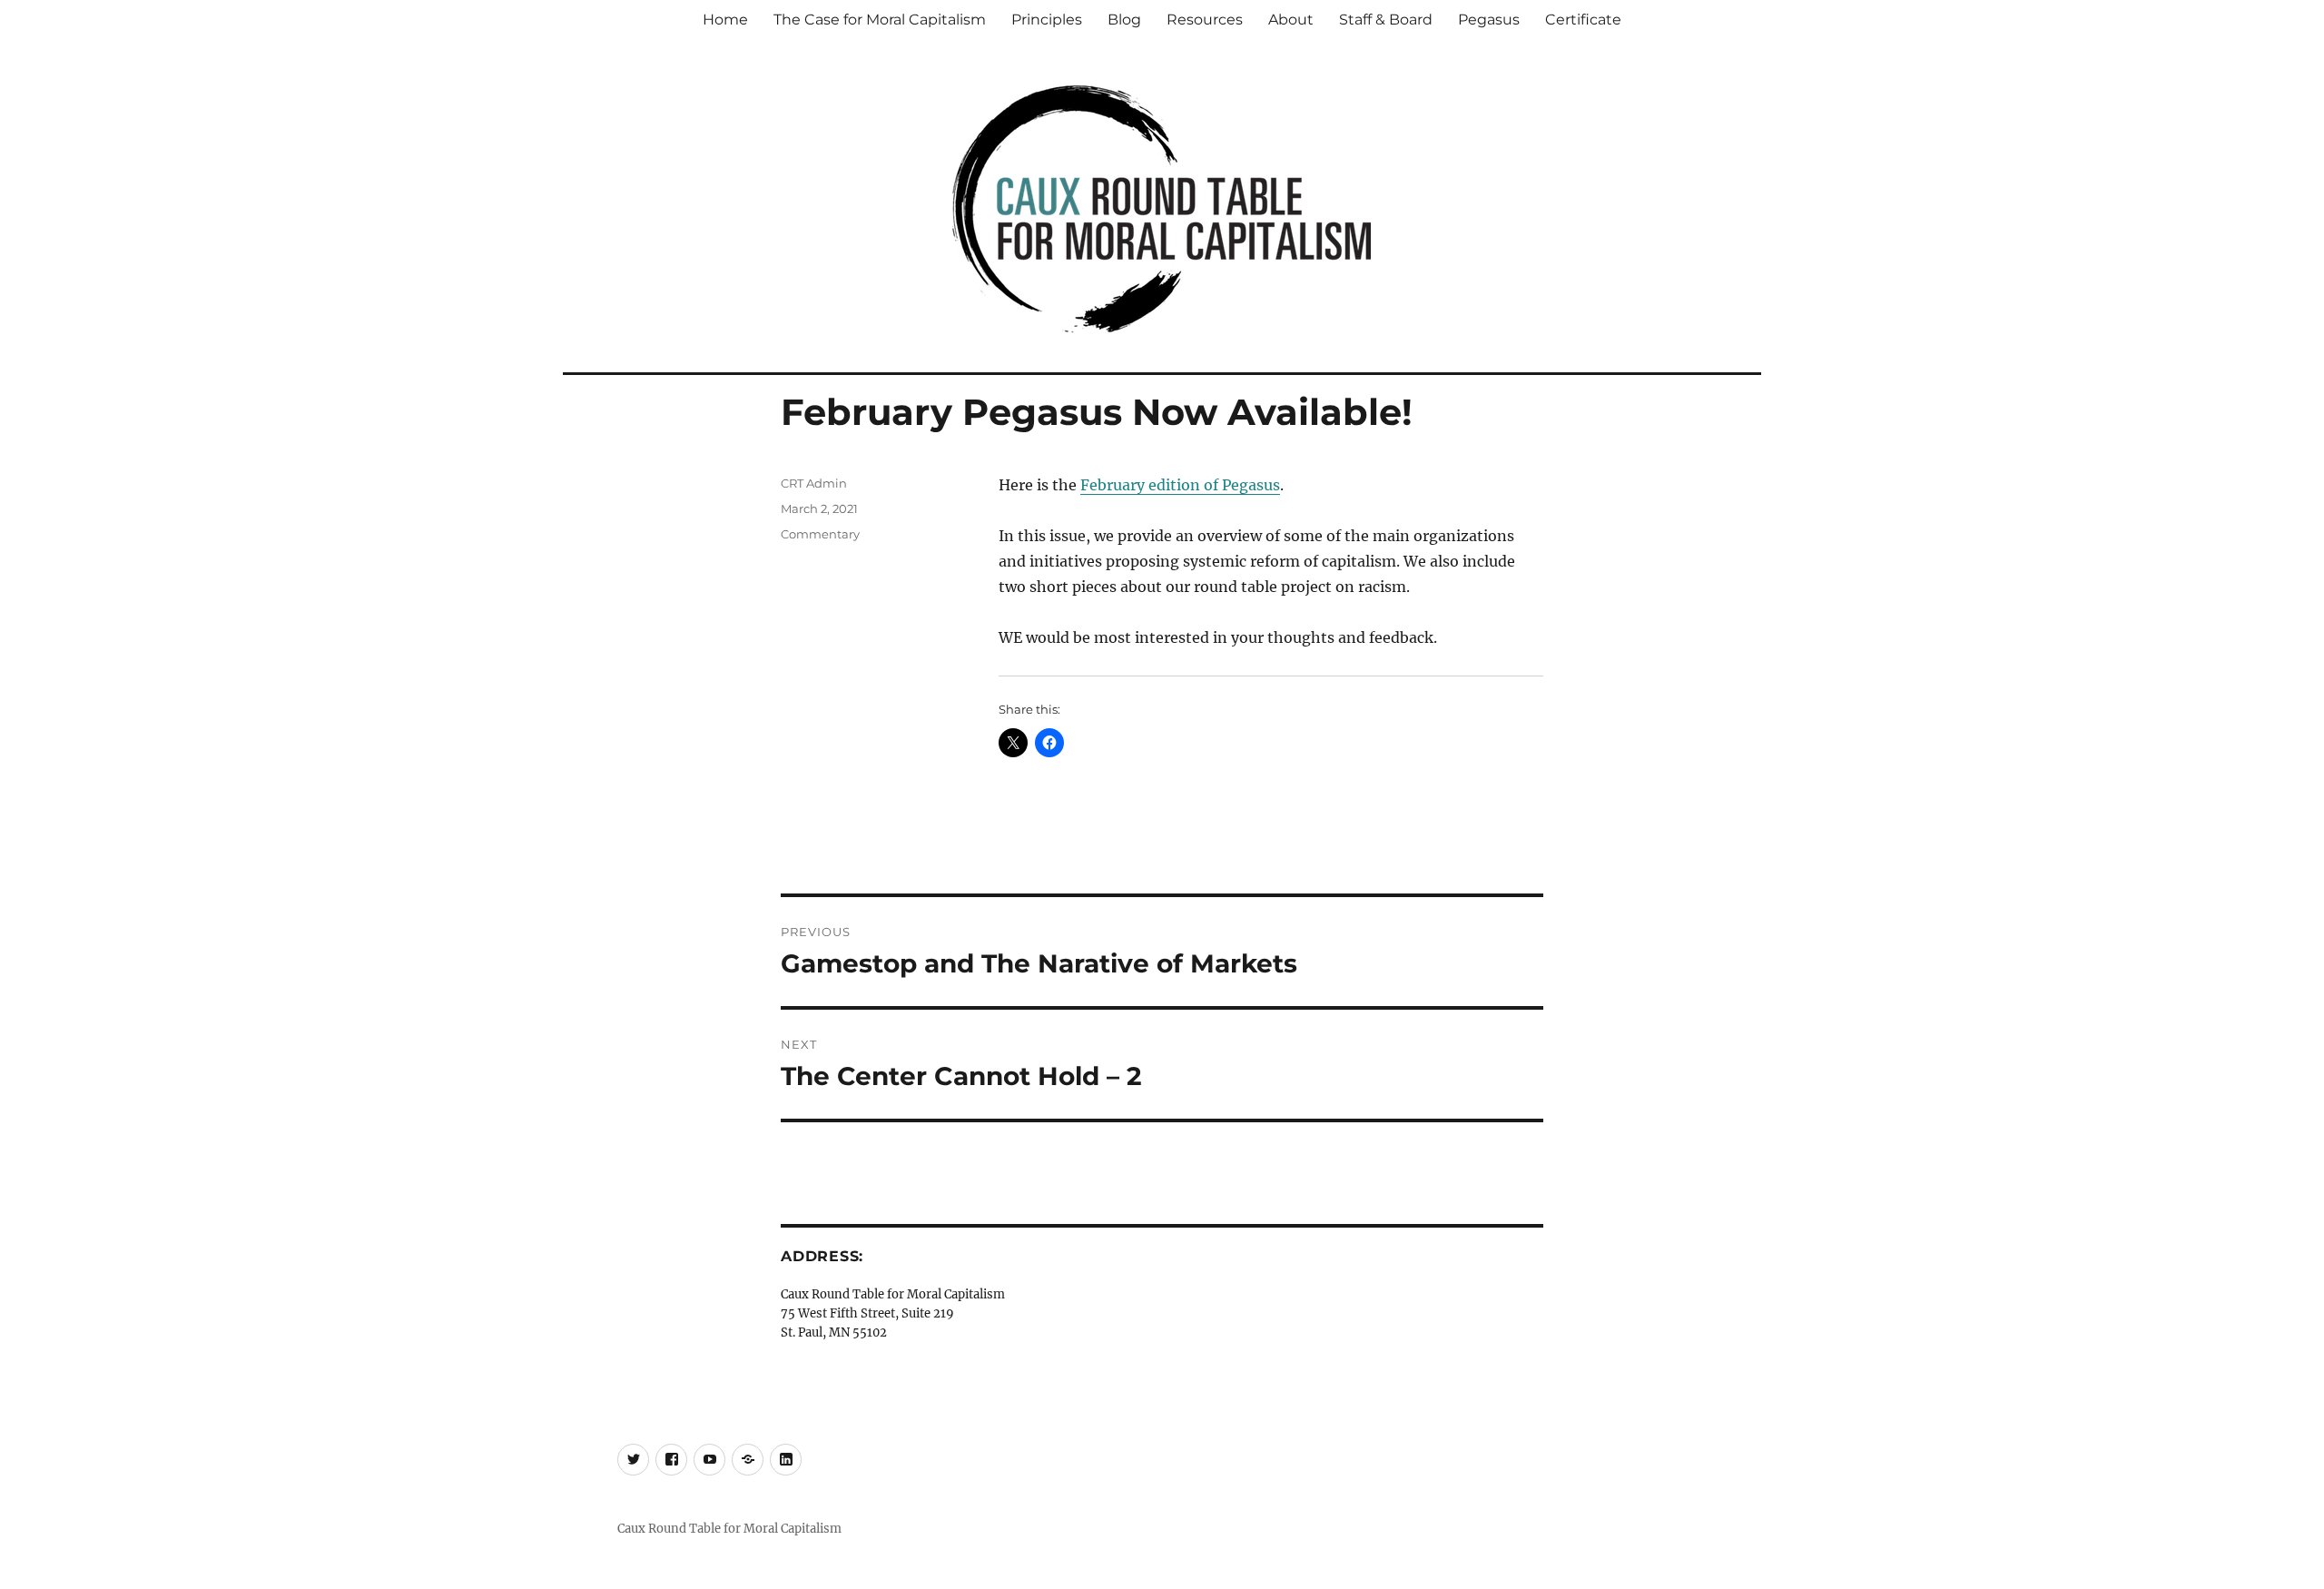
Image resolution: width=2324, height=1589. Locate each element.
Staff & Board (1386, 20)
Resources (1205, 20)
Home (725, 20)
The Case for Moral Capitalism (880, 20)
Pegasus (1489, 20)
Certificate (1583, 20)
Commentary (820, 534)
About (1291, 20)
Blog (1124, 20)
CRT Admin (814, 483)
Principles (1047, 20)
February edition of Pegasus (1180, 485)
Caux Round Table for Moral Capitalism (729, 1529)
